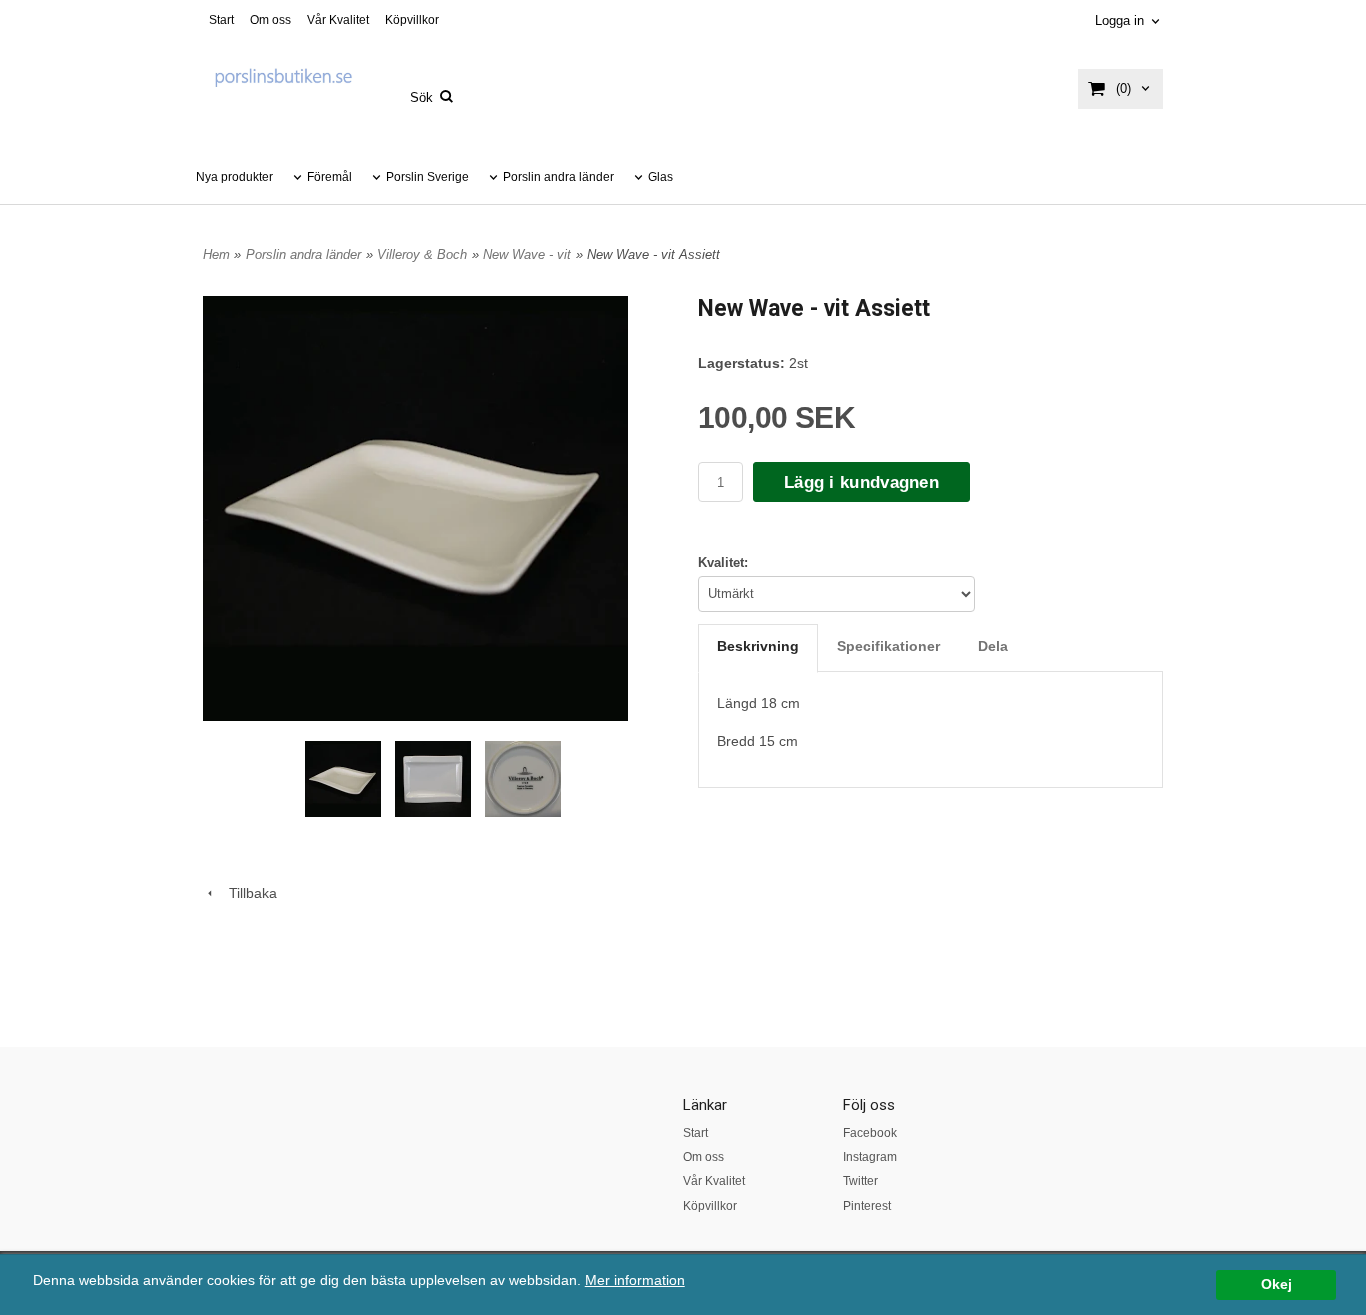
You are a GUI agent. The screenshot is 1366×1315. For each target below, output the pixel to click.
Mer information (635, 1280)
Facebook (870, 1133)
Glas (660, 177)
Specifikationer (888, 646)
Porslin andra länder (558, 177)
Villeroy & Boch (422, 254)
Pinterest (867, 1206)
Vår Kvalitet (338, 20)
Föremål (329, 177)
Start (221, 20)
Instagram (870, 1157)
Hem (216, 254)
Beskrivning (758, 646)
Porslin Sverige (427, 177)
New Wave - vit (527, 254)
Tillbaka (247, 893)
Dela (993, 646)
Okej (1276, 1284)
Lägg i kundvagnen (861, 482)
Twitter (860, 1181)
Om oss (270, 20)
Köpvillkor (412, 20)
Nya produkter (234, 177)
